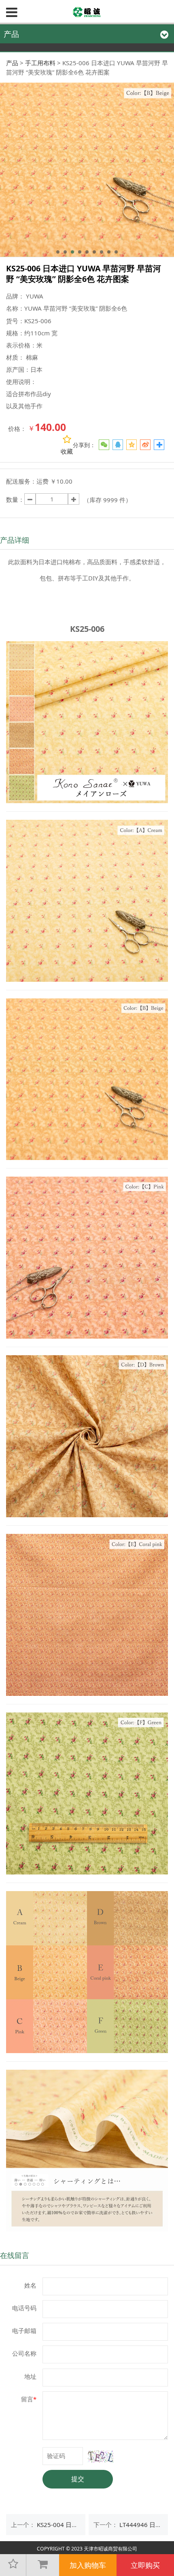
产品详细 (15, 540)
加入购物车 (88, 2565)
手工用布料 (40, 63)
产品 (12, 63)
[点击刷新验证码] (101, 2457)
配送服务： (21, 481)
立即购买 (145, 2565)
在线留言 (15, 2255)
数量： (15, 499)
